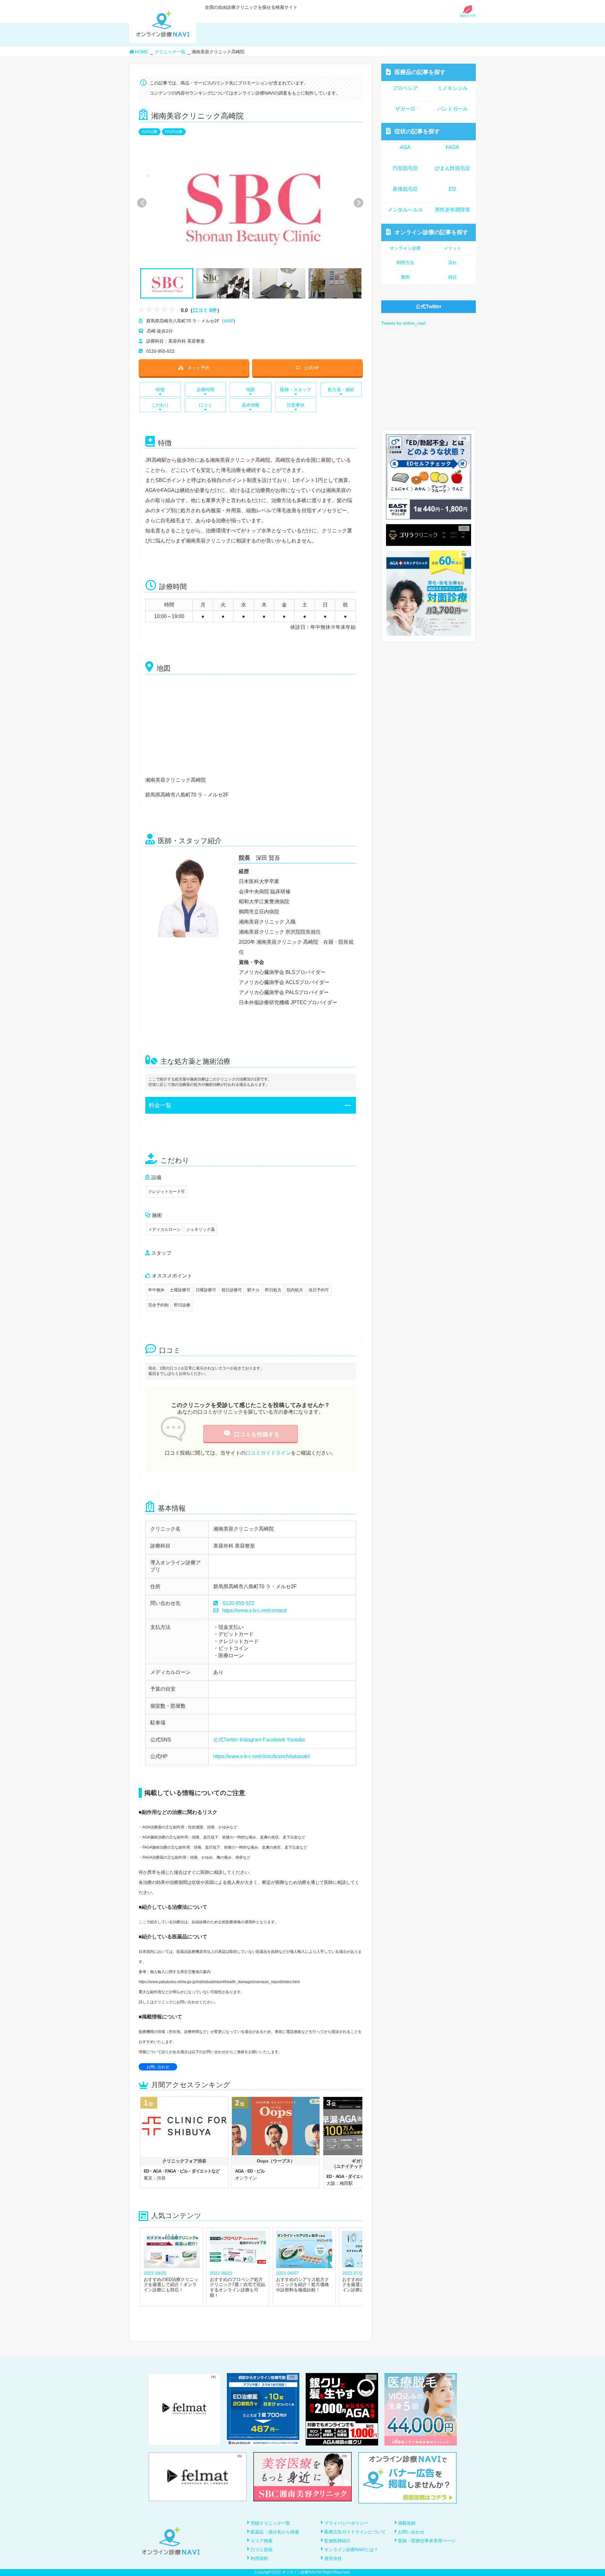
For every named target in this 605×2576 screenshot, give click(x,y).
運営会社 (333, 2558)
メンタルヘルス (405, 210)
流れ (452, 263)
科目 (452, 277)
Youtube (296, 1740)
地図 (251, 390)
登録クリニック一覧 (270, 2523)
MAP (229, 321)
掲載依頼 (407, 2523)
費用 (405, 277)
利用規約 (259, 2558)
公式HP (311, 368)
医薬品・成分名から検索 (275, 2532)
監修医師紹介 (337, 2541)
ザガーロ (405, 109)
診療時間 (205, 390)
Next (355, 203)
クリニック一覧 (170, 52)
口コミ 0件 (205, 310)
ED (452, 189)
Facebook (274, 1740)
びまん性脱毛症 (452, 168)
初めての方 (468, 16)
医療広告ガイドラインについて (355, 2532)
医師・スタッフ (296, 390)
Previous (141, 203)
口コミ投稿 (262, 2550)
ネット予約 (199, 368)
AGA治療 (150, 132)
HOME (141, 52)
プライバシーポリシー (346, 2523)
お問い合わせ (158, 2067)
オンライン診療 (431, 232)
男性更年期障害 (452, 210)
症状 (417, 131)
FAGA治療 (174, 132)
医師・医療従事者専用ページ (427, 2541)
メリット (452, 248)
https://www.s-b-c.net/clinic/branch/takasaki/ (262, 1756)
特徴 (160, 390)
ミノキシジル (452, 88)
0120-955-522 (239, 1603)
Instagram (251, 1740)
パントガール (452, 109)
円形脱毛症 (405, 168)
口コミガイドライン (268, 1453)
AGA (405, 147)
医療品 (420, 72)
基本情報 (251, 405)
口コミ (205, 405)
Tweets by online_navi (403, 323)
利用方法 (405, 263)
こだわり (160, 405)
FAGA (452, 147)
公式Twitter (226, 1740)
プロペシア (405, 88)
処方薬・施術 (341, 390)
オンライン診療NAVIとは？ (351, 2550)
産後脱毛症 (405, 189)
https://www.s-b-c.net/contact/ (254, 1610)
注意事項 (296, 405)
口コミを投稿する (257, 1434)
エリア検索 (262, 2541)
